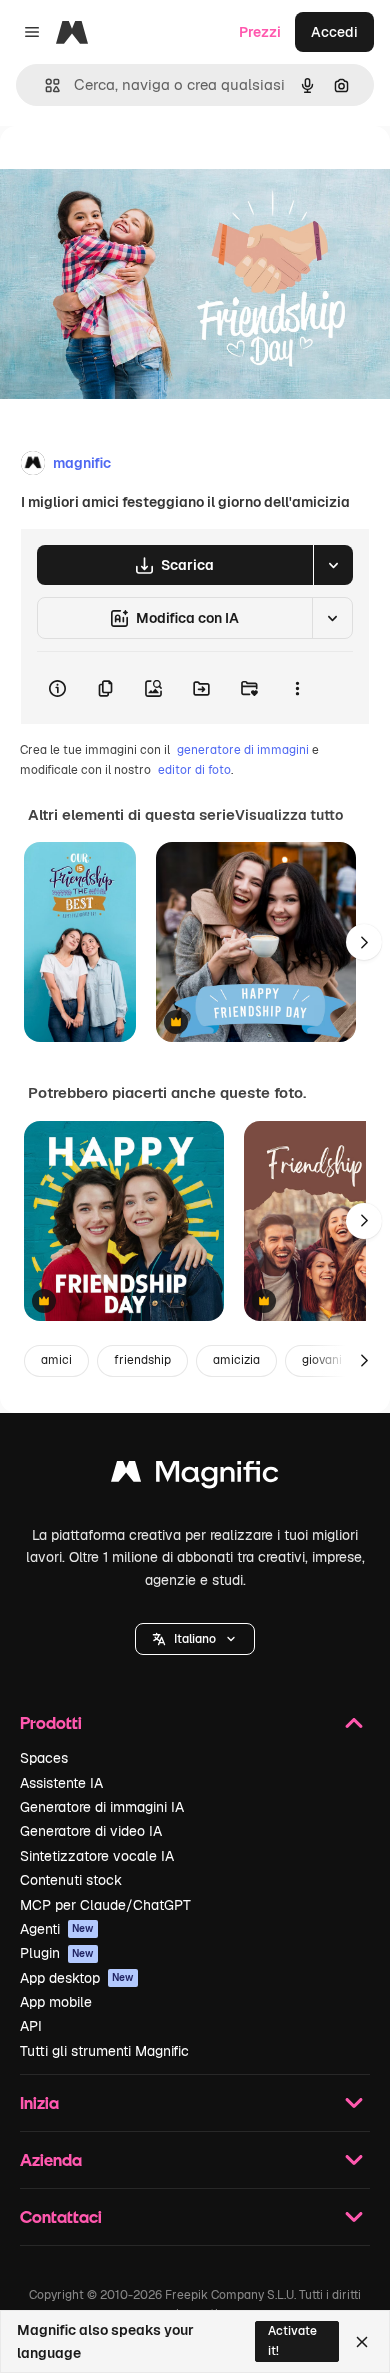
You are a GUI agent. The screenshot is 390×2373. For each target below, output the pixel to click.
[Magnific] (195, 1476)
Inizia (39, 2102)
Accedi (334, 32)
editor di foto (194, 770)
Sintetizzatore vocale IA (97, 1856)
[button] (195, 1639)
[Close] (362, 2342)
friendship (142, 1360)
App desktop (77, 1978)
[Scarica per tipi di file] (333, 565)
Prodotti (51, 1722)
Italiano (195, 1639)
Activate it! (292, 2340)
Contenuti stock (71, 1880)
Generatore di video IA (91, 1831)
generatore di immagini (243, 750)
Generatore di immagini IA (102, 1807)
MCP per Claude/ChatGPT (105, 1905)
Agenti (57, 1929)
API (31, 2026)
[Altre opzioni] (297, 688)
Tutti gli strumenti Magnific (104, 2051)
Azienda (51, 2159)
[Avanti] (364, 942)
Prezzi (260, 32)
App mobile (56, 2002)
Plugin (57, 1953)
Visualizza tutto (289, 815)
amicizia (236, 1360)
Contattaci (61, 2216)
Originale (132, 171)
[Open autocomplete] (44, 85)
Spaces (44, 1758)
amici (56, 1360)
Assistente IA (61, 1783)
